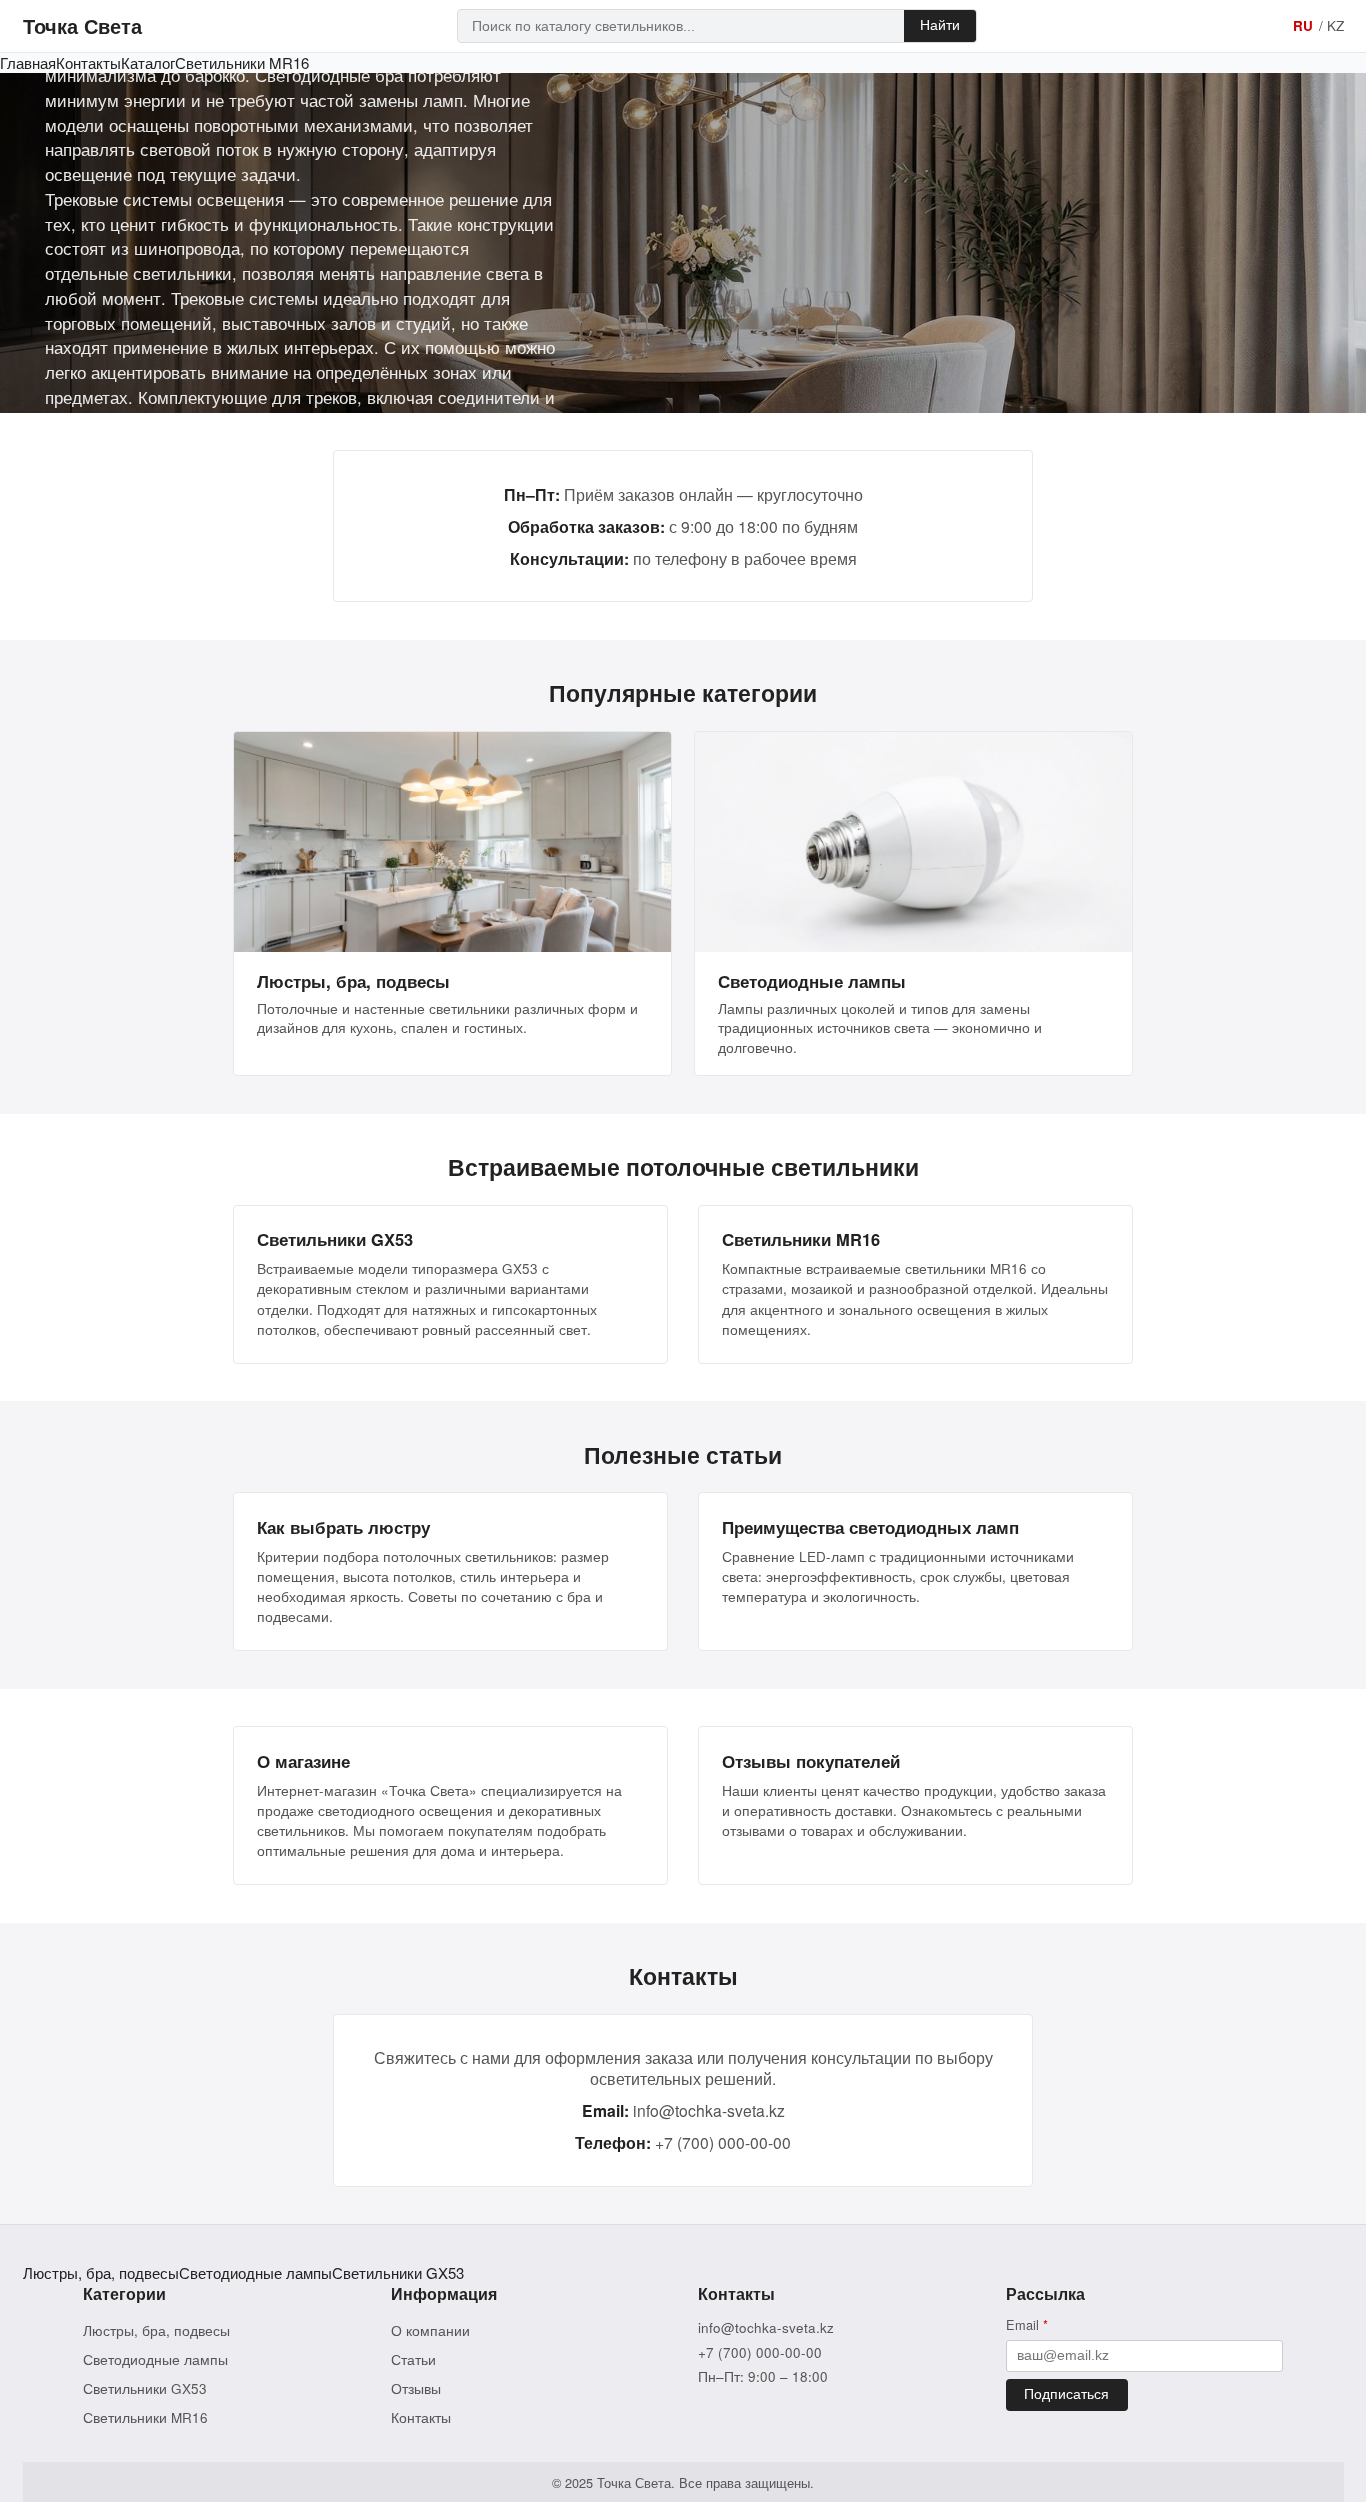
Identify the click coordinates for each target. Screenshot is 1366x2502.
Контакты (88, 62)
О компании (430, 2330)
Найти (940, 25)
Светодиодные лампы (255, 2272)
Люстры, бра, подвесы (101, 2272)
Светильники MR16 (242, 62)
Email (1027, 2324)
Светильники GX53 (398, 2272)
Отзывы (416, 2388)
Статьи (413, 2359)
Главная (28, 62)
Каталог (148, 62)
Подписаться (1066, 2394)
